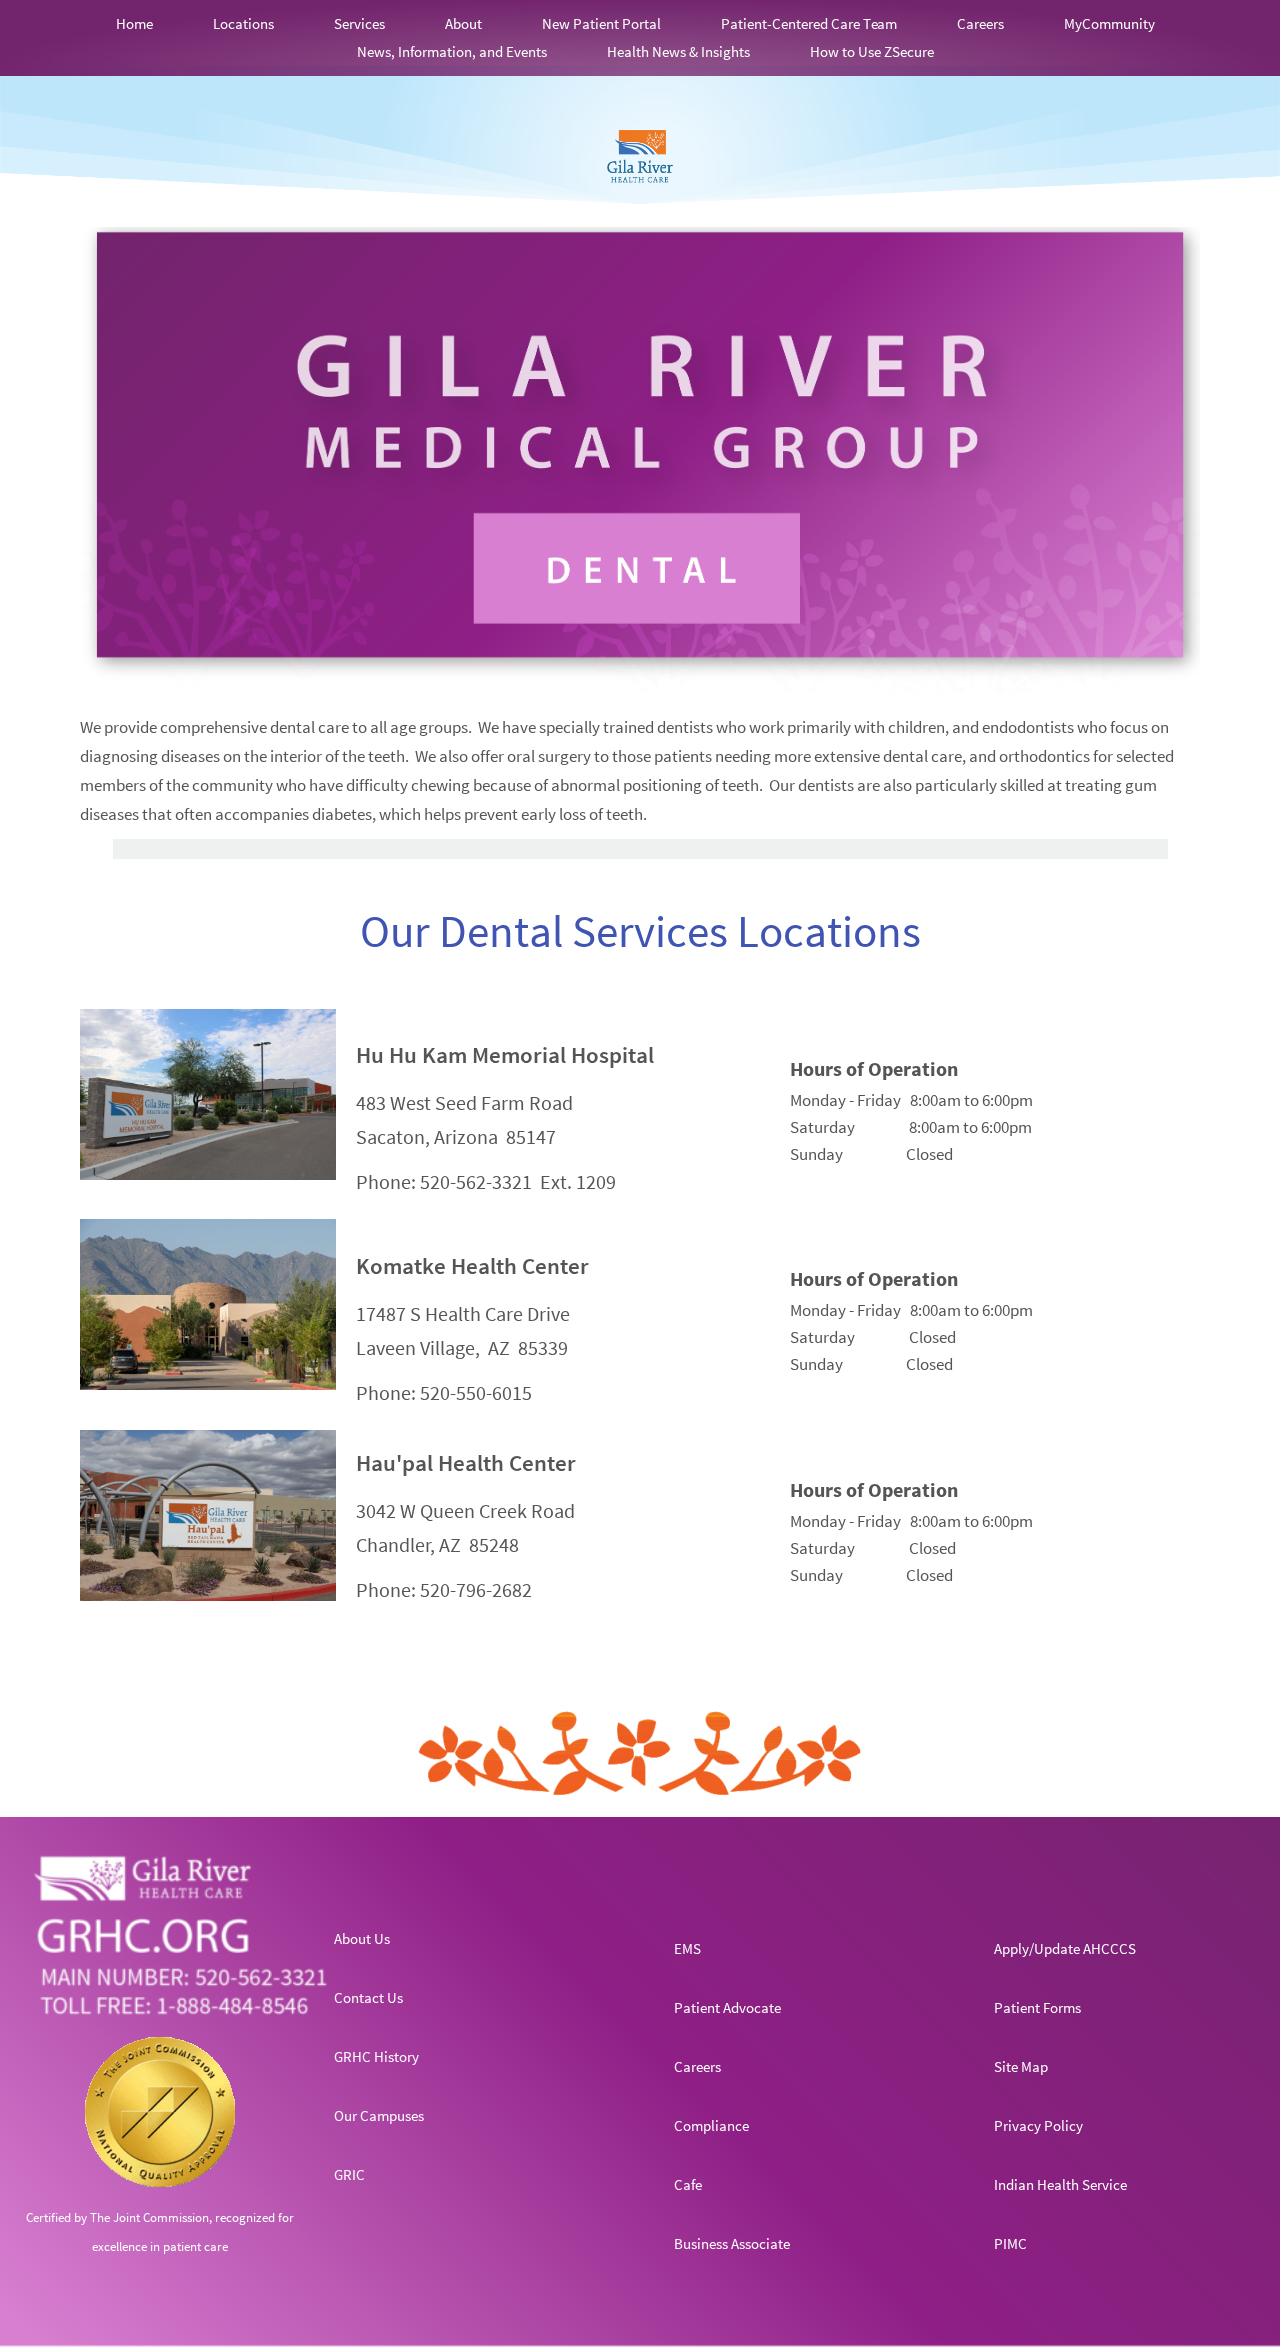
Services (359, 23)
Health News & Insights (678, 51)
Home (134, 23)
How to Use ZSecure (872, 51)
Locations (243, 23)
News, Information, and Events (452, 51)
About (463, 23)
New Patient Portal (601, 23)
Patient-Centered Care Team (809, 23)
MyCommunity (1109, 23)
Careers (980, 23)
